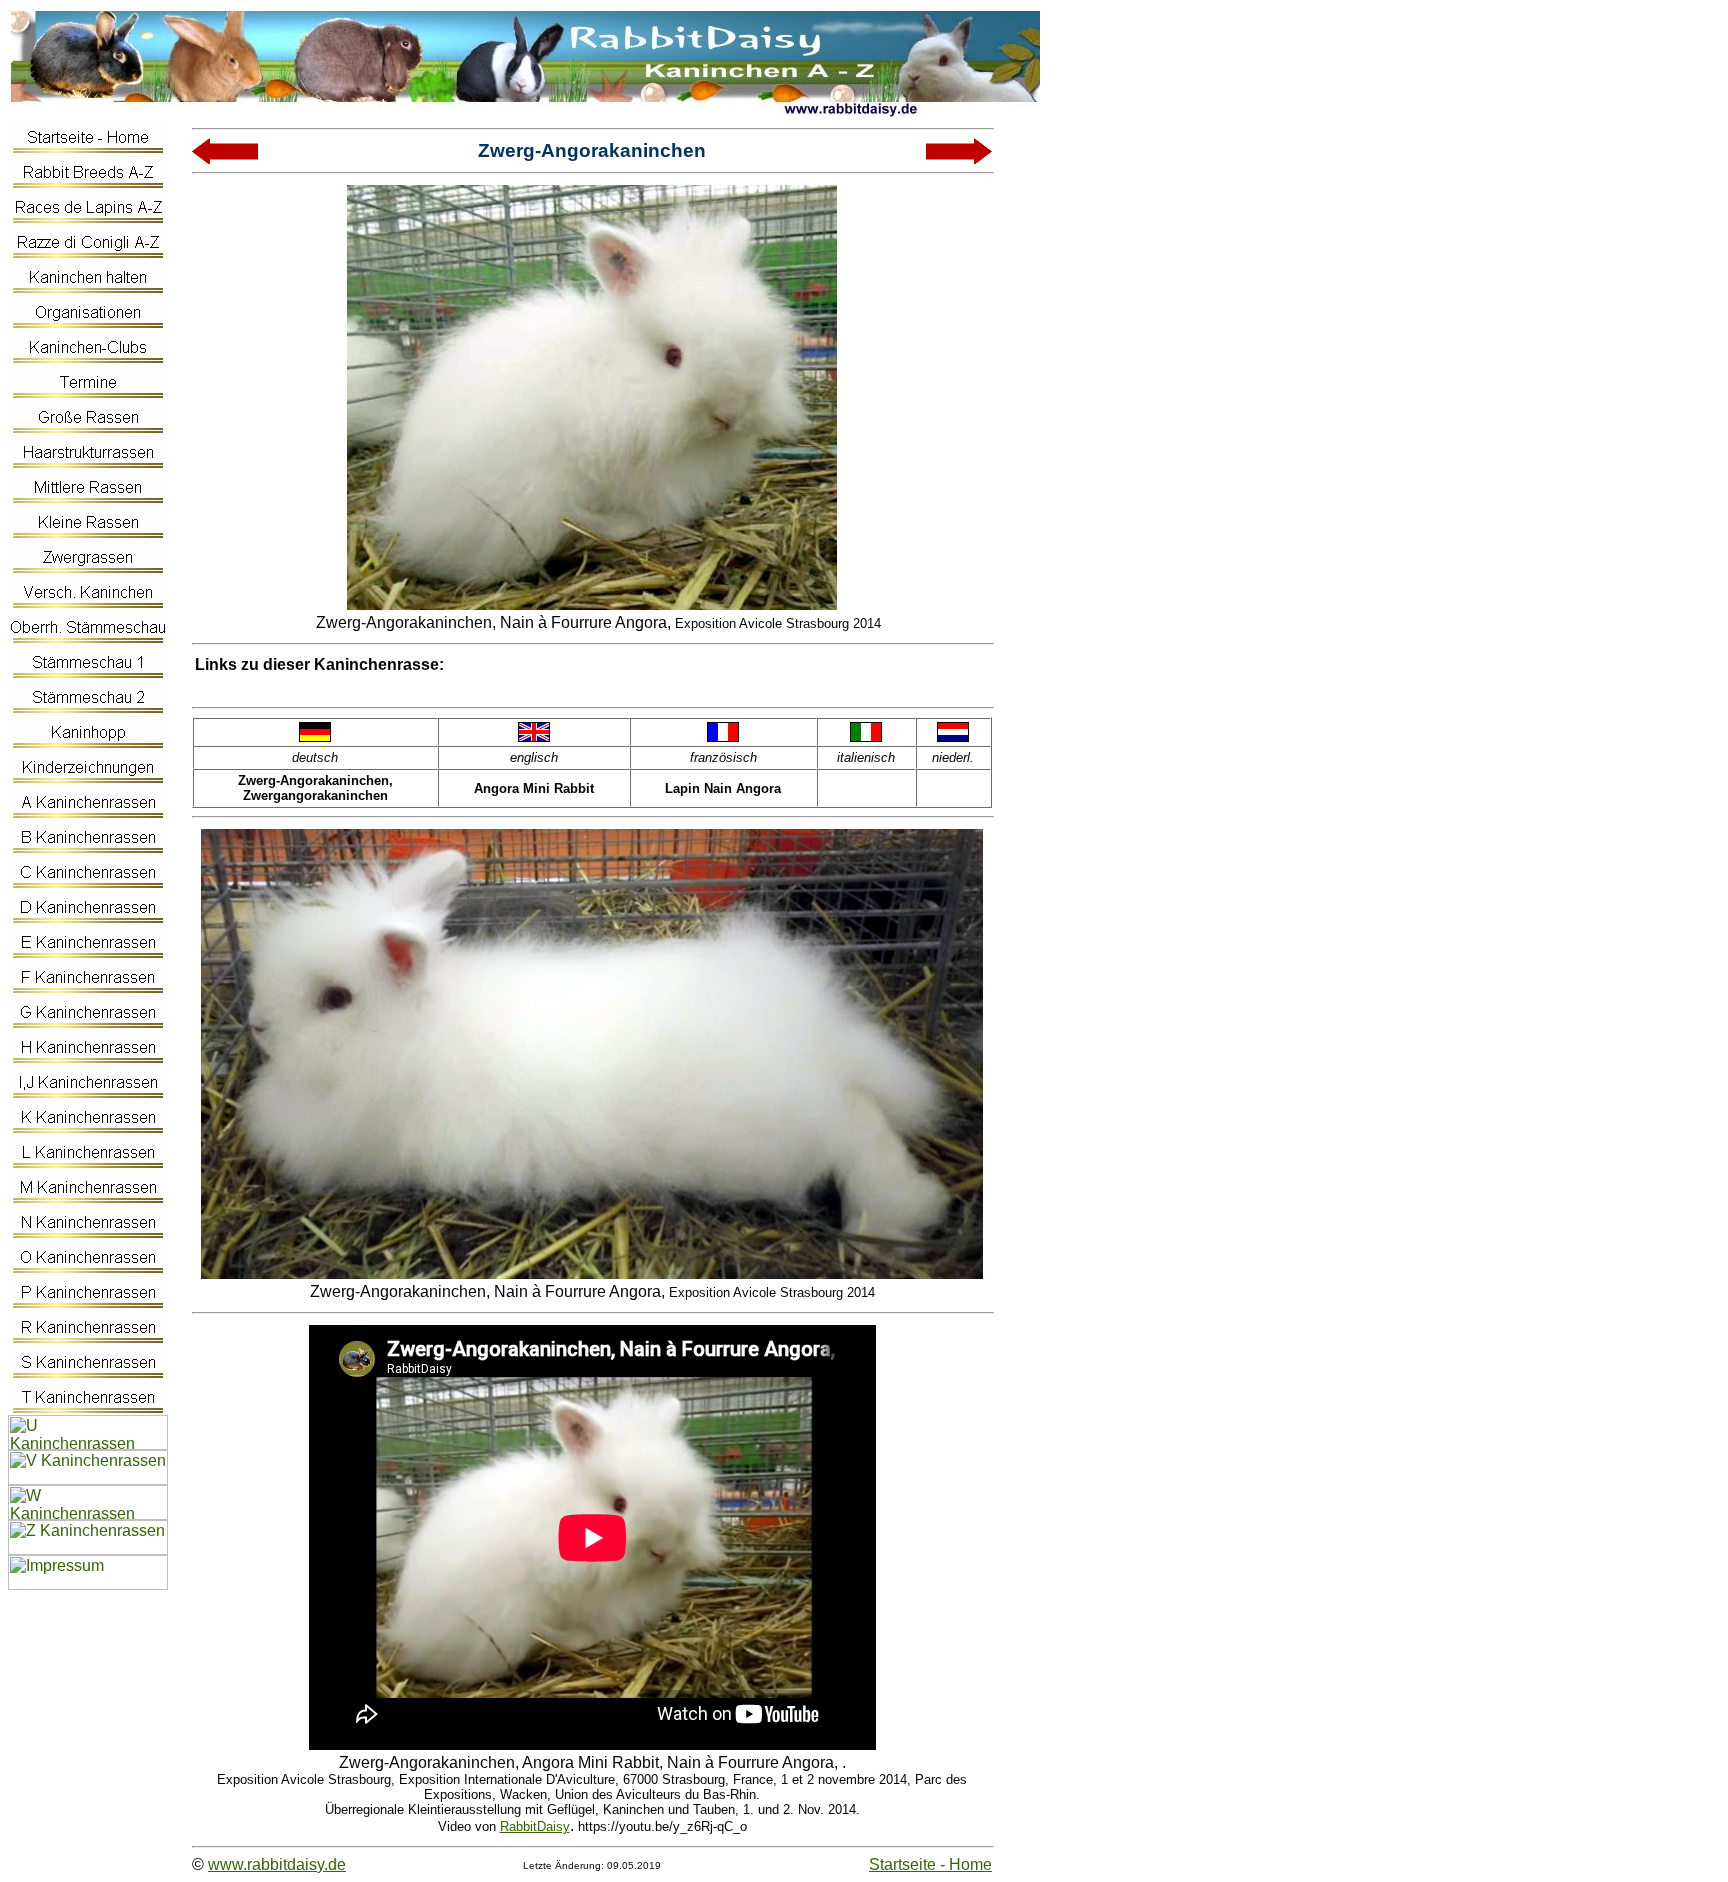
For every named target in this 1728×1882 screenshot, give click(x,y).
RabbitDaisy (535, 1826)
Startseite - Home (930, 1864)
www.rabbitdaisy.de (277, 1864)
